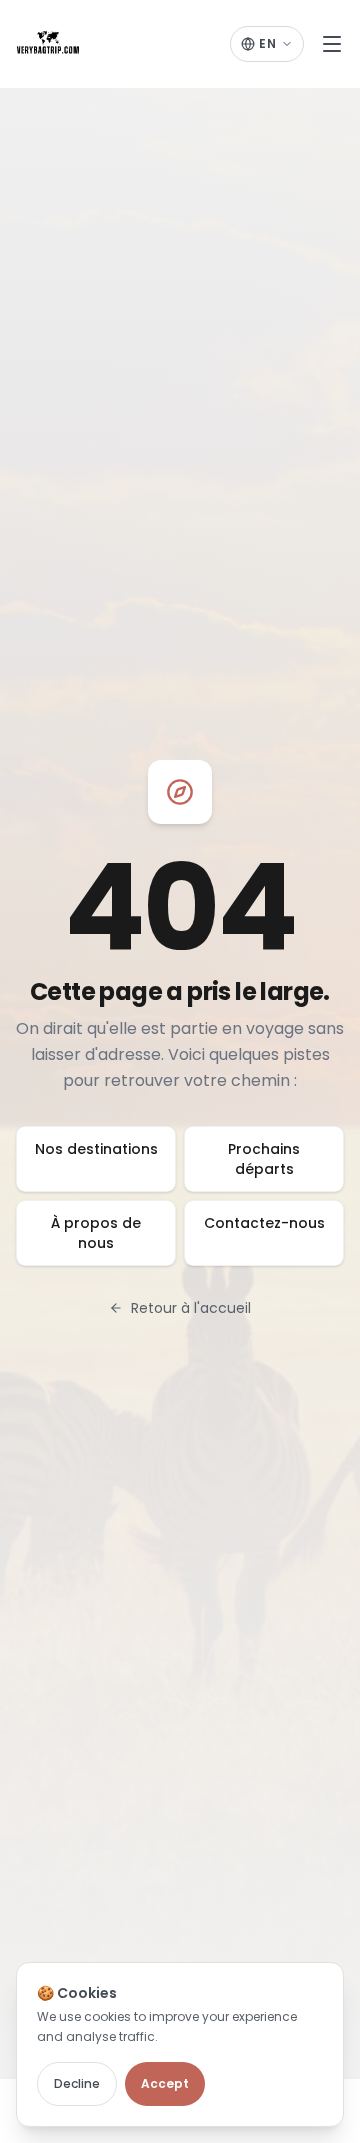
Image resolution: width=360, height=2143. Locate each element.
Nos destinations (96, 1149)
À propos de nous (96, 1233)
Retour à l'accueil (191, 1308)
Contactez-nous (264, 1223)
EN (268, 43)
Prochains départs (264, 1159)
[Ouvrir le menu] (332, 44)
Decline (77, 2083)
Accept (165, 2083)
